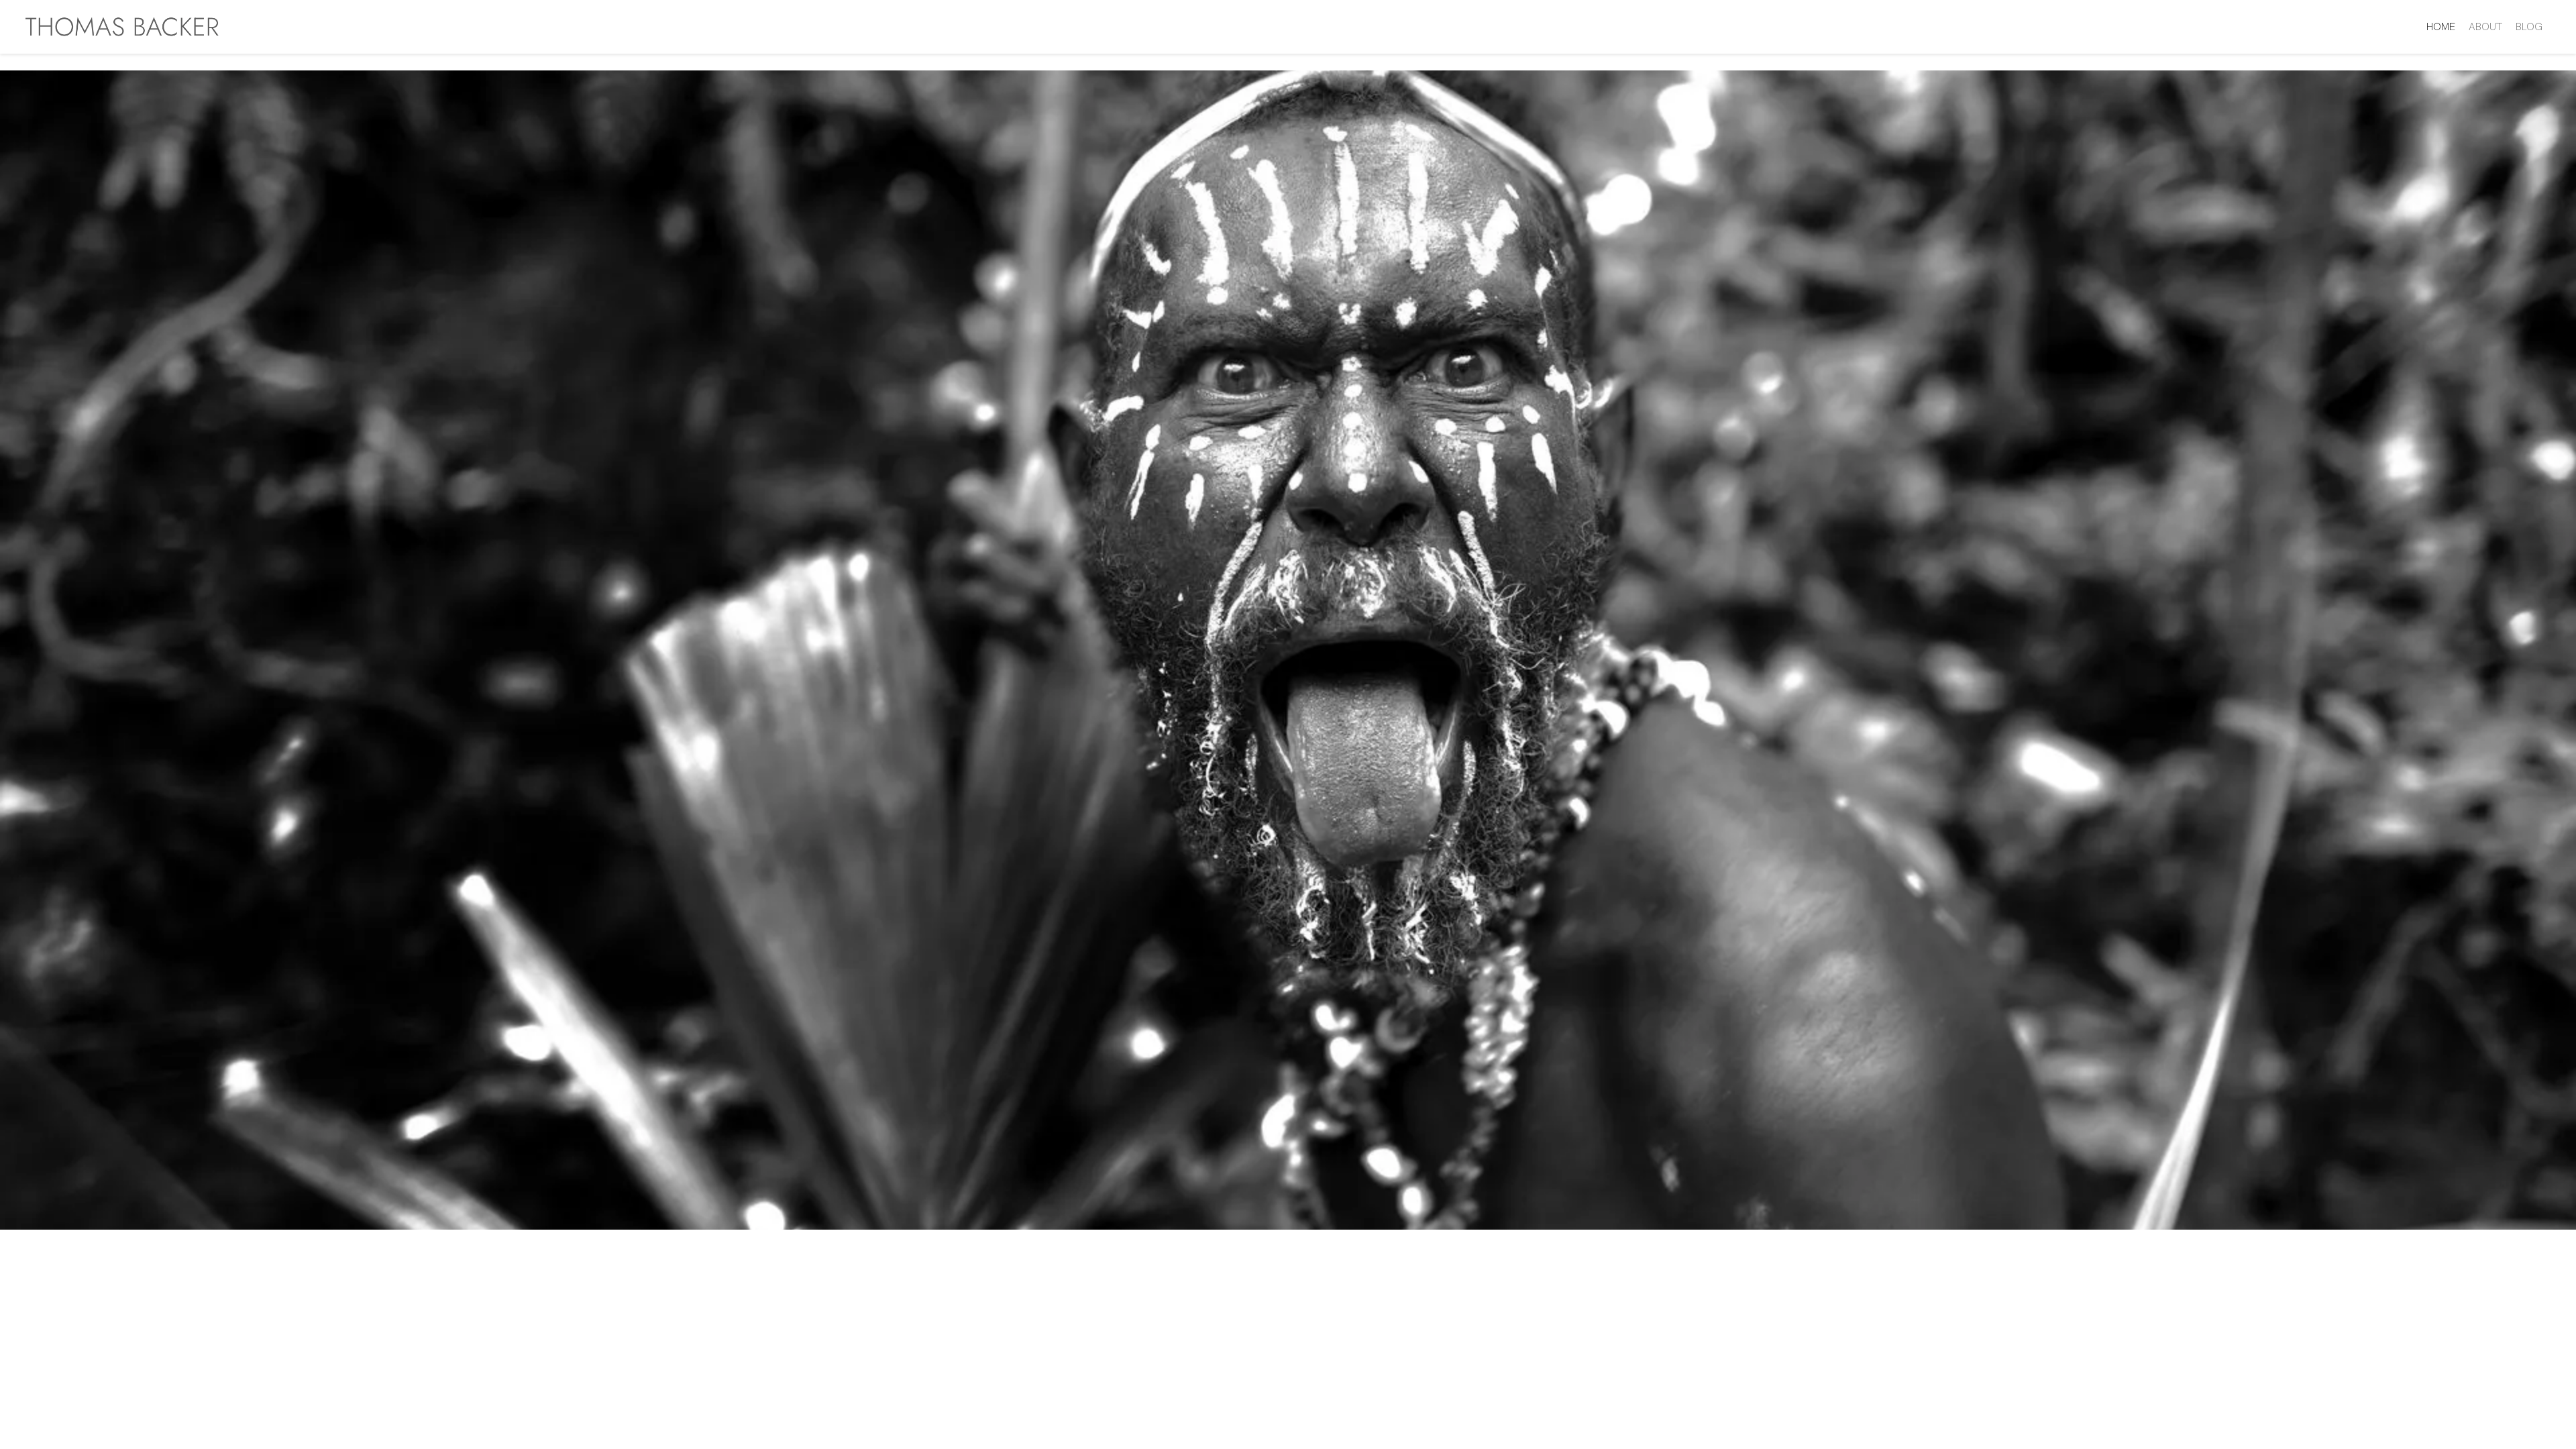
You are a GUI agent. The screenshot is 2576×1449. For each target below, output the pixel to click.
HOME (2441, 26)
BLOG (2529, 26)
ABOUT (2485, 26)
